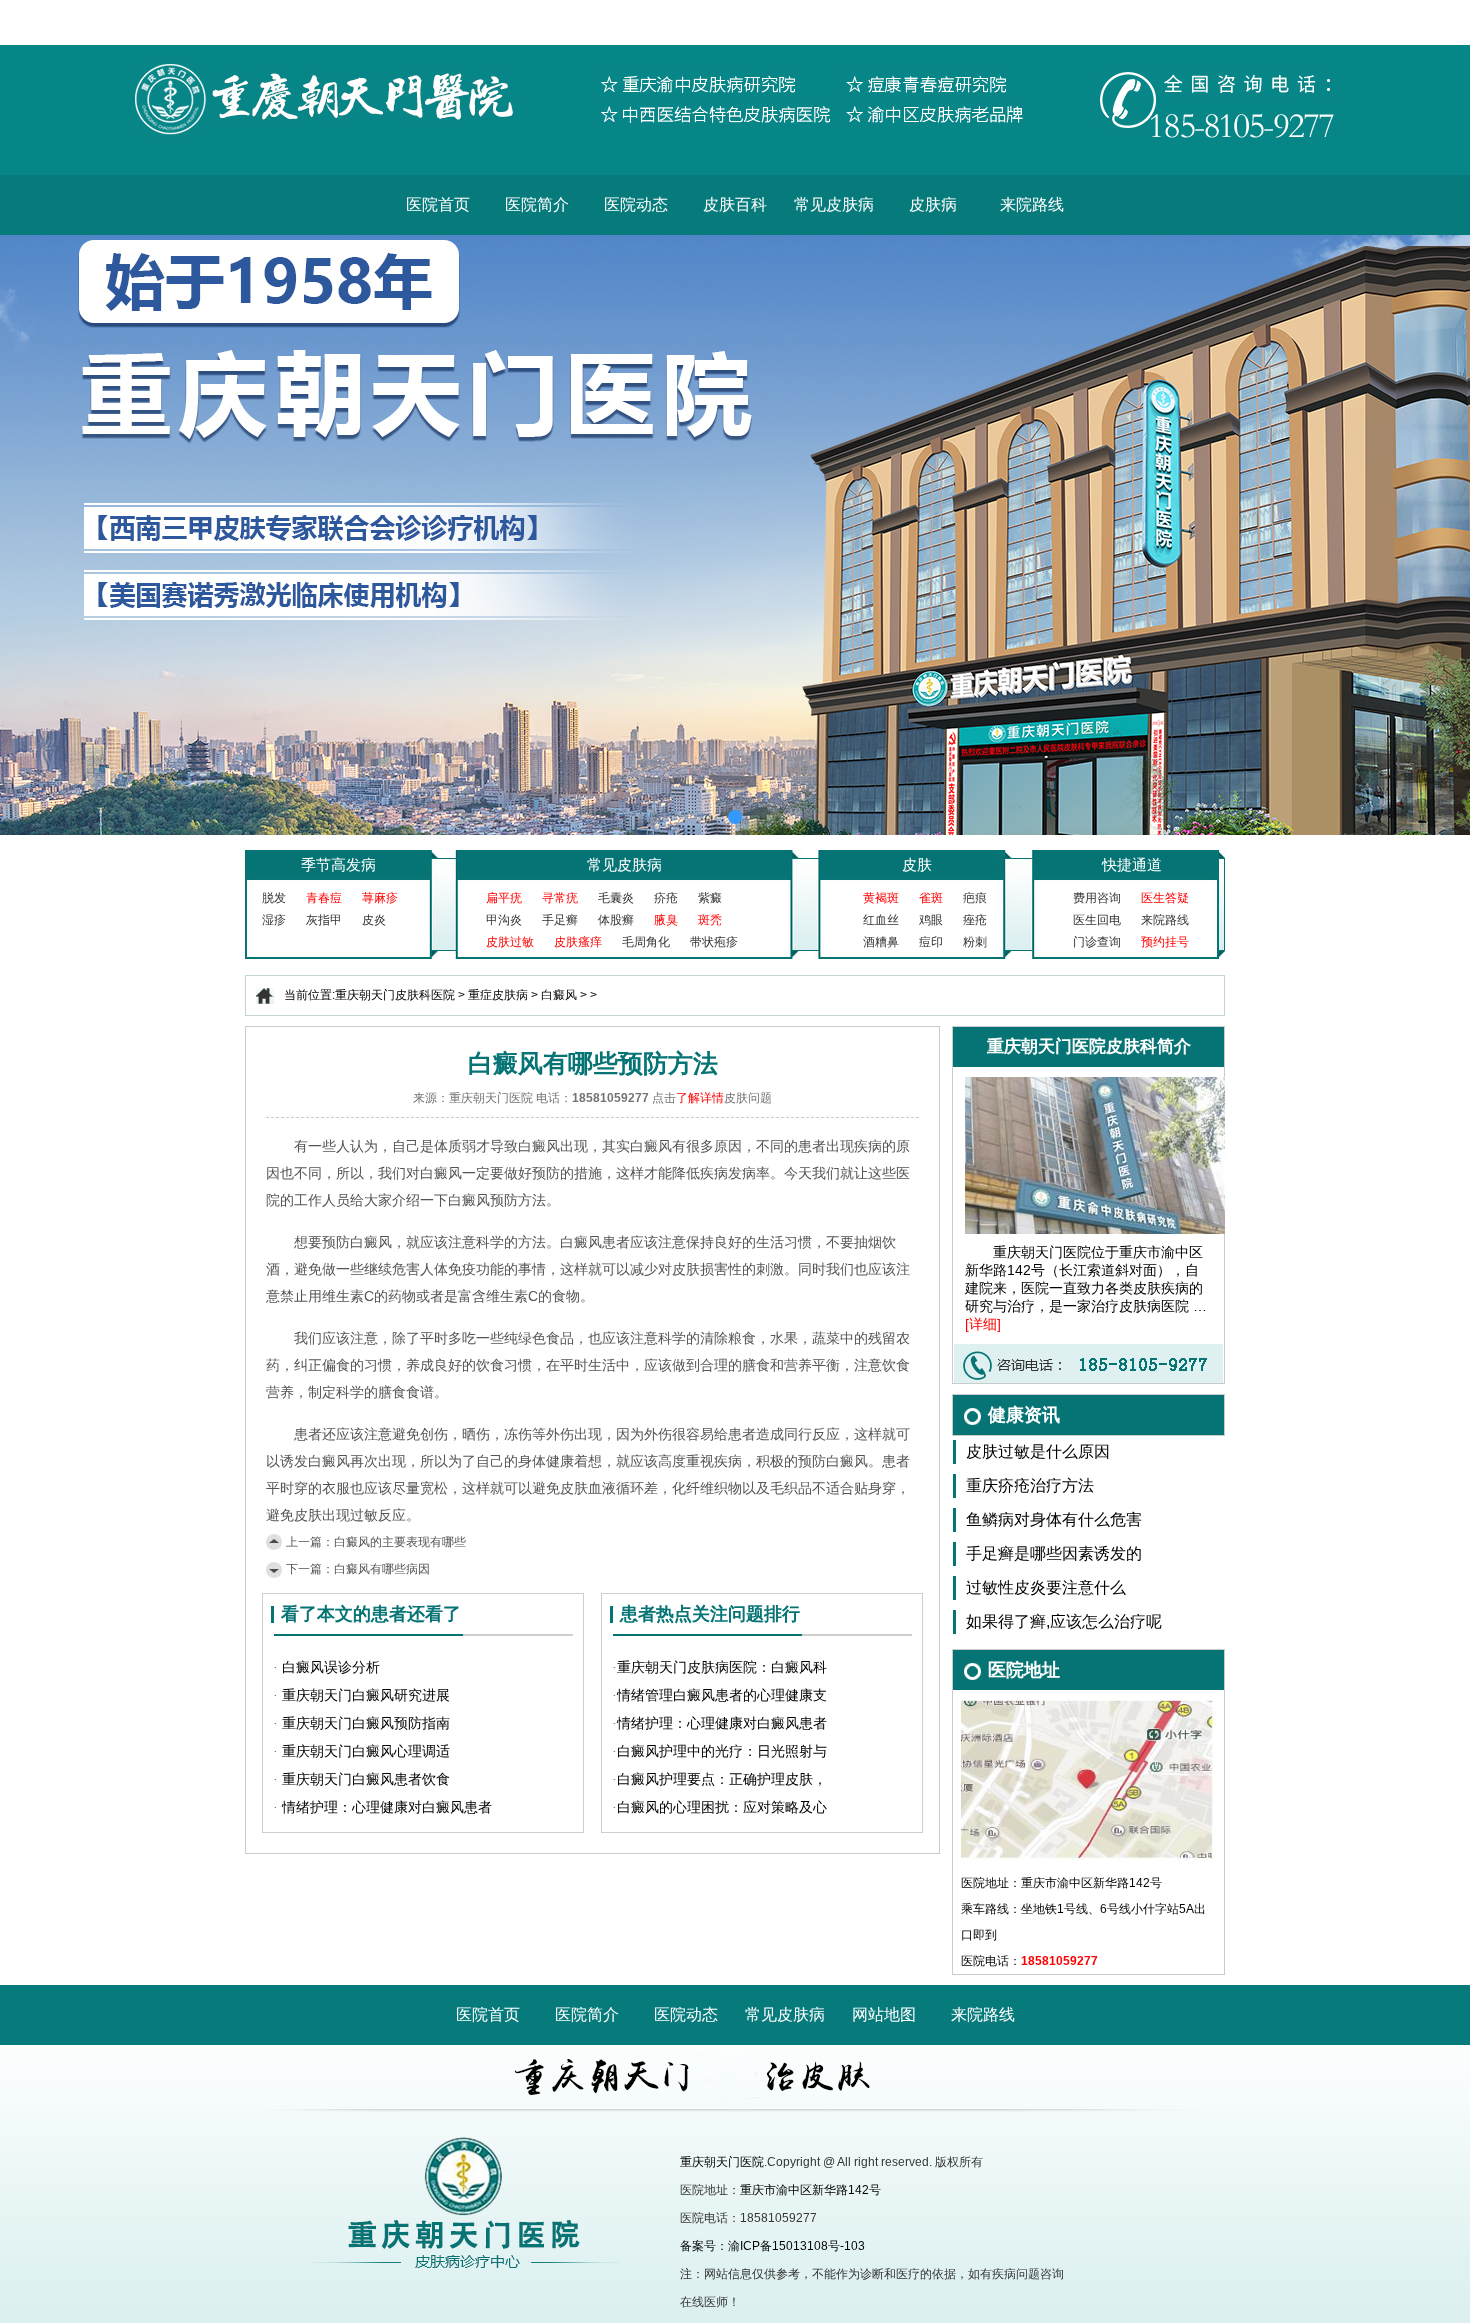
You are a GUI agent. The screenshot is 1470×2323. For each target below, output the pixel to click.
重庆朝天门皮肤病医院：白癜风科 (722, 1667)
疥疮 (666, 898)
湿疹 (274, 920)
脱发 (274, 898)
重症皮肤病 (498, 995)
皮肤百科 (735, 204)
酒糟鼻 (881, 942)
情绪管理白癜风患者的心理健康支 (722, 1695)
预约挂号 (1165, 942)
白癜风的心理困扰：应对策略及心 (722, 1807)
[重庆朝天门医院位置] (1087, 1707)
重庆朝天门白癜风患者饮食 (366, 1779)
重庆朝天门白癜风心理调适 (366, 1751)
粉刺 (975, 942)
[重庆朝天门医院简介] (1108, 1084)
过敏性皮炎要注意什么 (1046, 1587)
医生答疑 (1165, 898)
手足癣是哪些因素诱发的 (1054, 1553)
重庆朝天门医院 (722, 2162)
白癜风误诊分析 (331, 1667)
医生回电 (1097, 920)
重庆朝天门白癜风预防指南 (366, 1723)
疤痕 (975, 898)
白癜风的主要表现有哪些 (400, 1542)
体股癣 (616, 920)
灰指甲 (324, 920)
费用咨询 (1097, 898)
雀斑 (931, 898)
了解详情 (700, 1098)
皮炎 (374, 920)
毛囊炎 (616, 898)
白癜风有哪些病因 (382, 1569)
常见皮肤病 (834, 204)
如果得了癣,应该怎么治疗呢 (1064, 1621)
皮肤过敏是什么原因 (1038, 1451)
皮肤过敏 (510, 942)
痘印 (931, 942)
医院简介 (537, 204)
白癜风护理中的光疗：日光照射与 (722, 1751)
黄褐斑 (881, 898)
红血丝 (881, 920)
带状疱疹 (714, 942)
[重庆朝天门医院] (735, 52)
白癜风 (559, 995)
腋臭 (666, 920)
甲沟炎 (504, 920)
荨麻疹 (380, 898)
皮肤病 (933, 204)
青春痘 (324, 898)
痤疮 (975, 920)
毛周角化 (646, 942)
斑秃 (710, 920)
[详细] (983, 1324)
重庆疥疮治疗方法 (1030, 1485)
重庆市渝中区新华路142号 (810, 2190)
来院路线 (1032, 204)
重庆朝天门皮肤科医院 (395, 995)
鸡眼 (931, 920)
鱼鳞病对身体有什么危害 (1054, 1519)
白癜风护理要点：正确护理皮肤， (722, 1779)
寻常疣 (560, 898)
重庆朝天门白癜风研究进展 (366, 1695)
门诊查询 (1097, 942)
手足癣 (560, 920)
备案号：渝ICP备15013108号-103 (772, 2246)
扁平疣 (504, 898)
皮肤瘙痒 (578, 942)
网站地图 (884, 2014)
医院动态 (636, 204)
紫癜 (710, 898)
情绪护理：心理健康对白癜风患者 (387, 1807)
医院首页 (438, 204)
